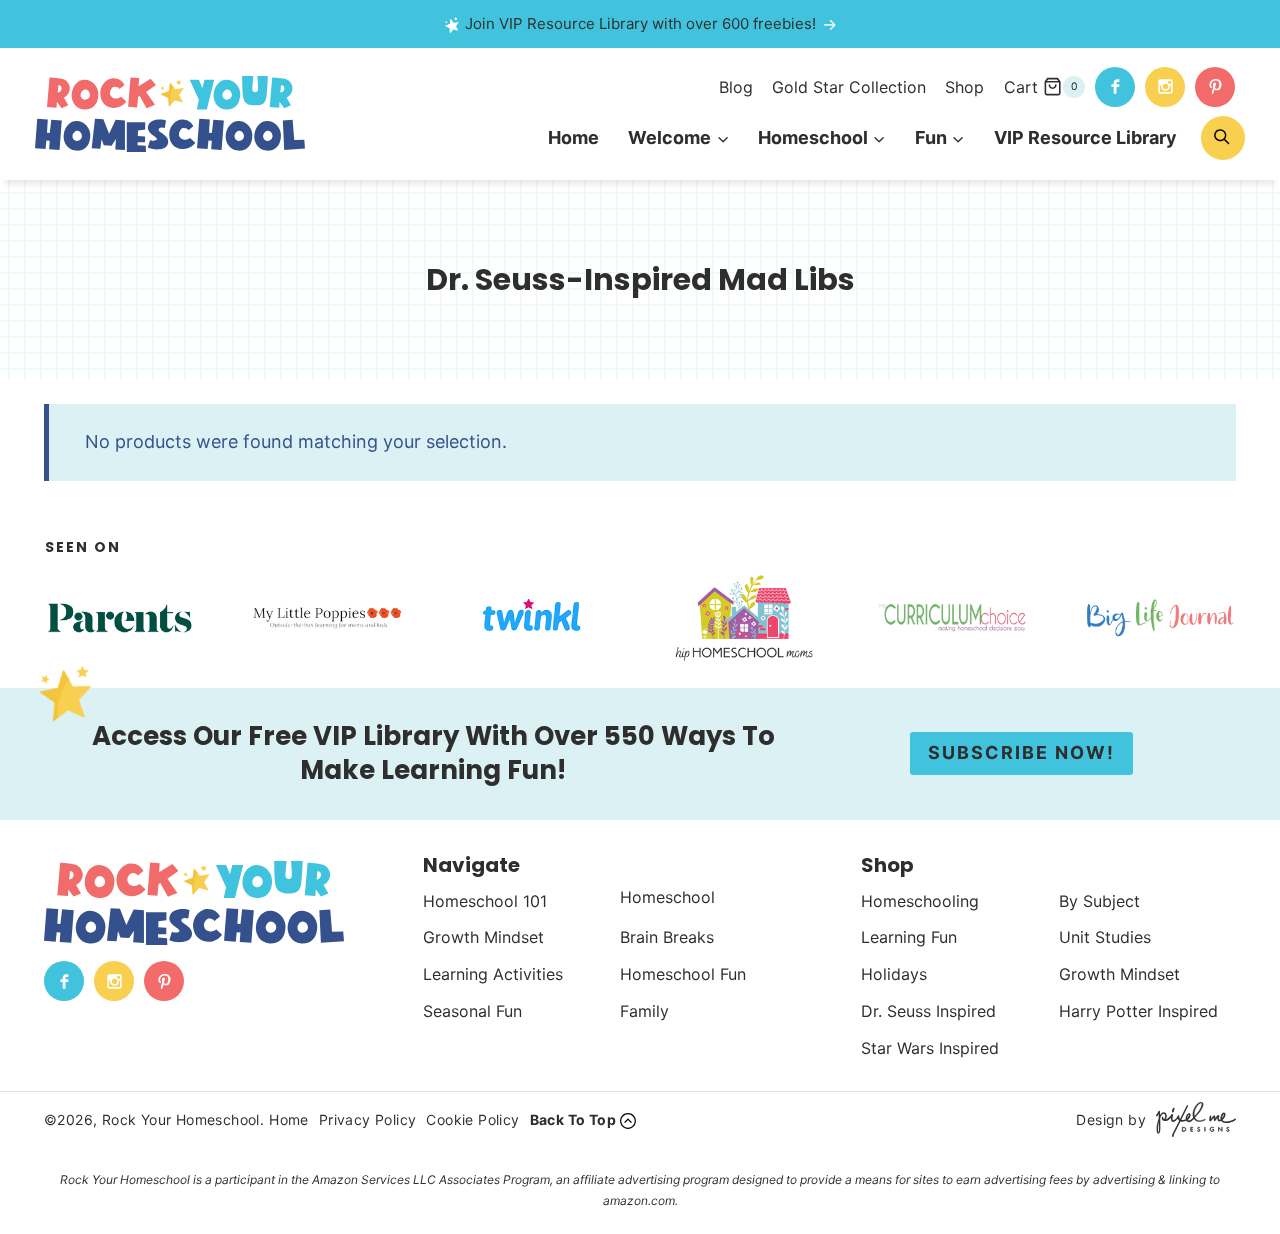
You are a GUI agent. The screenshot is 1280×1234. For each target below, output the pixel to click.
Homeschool (667, 897)
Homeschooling (920, 901)
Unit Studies (1105, 937)
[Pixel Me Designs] (1191, 1119)
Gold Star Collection (849, 87)
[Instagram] (1165, 87)
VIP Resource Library (1085, 137)
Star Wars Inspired (930, 1048)
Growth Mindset (483, 937)
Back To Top (573, 1119)
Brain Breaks (667, 937)
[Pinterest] (1215, 87)
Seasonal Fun (472, 1011)
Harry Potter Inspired (1138, 1011)
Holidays (894, 974)
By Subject (1099, 901)
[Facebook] (1115, 87)
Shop (964, 87)
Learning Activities (493, 974)
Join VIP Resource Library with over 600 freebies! (640, 23)
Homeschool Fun (683, 974)
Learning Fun (909, 937)
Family (644, 1011)
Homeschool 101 (485, 901)
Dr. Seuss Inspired (928, 1011)
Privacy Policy (368, 1119)
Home (573, 137)
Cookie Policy (472, 1119)
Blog (736, 87)
